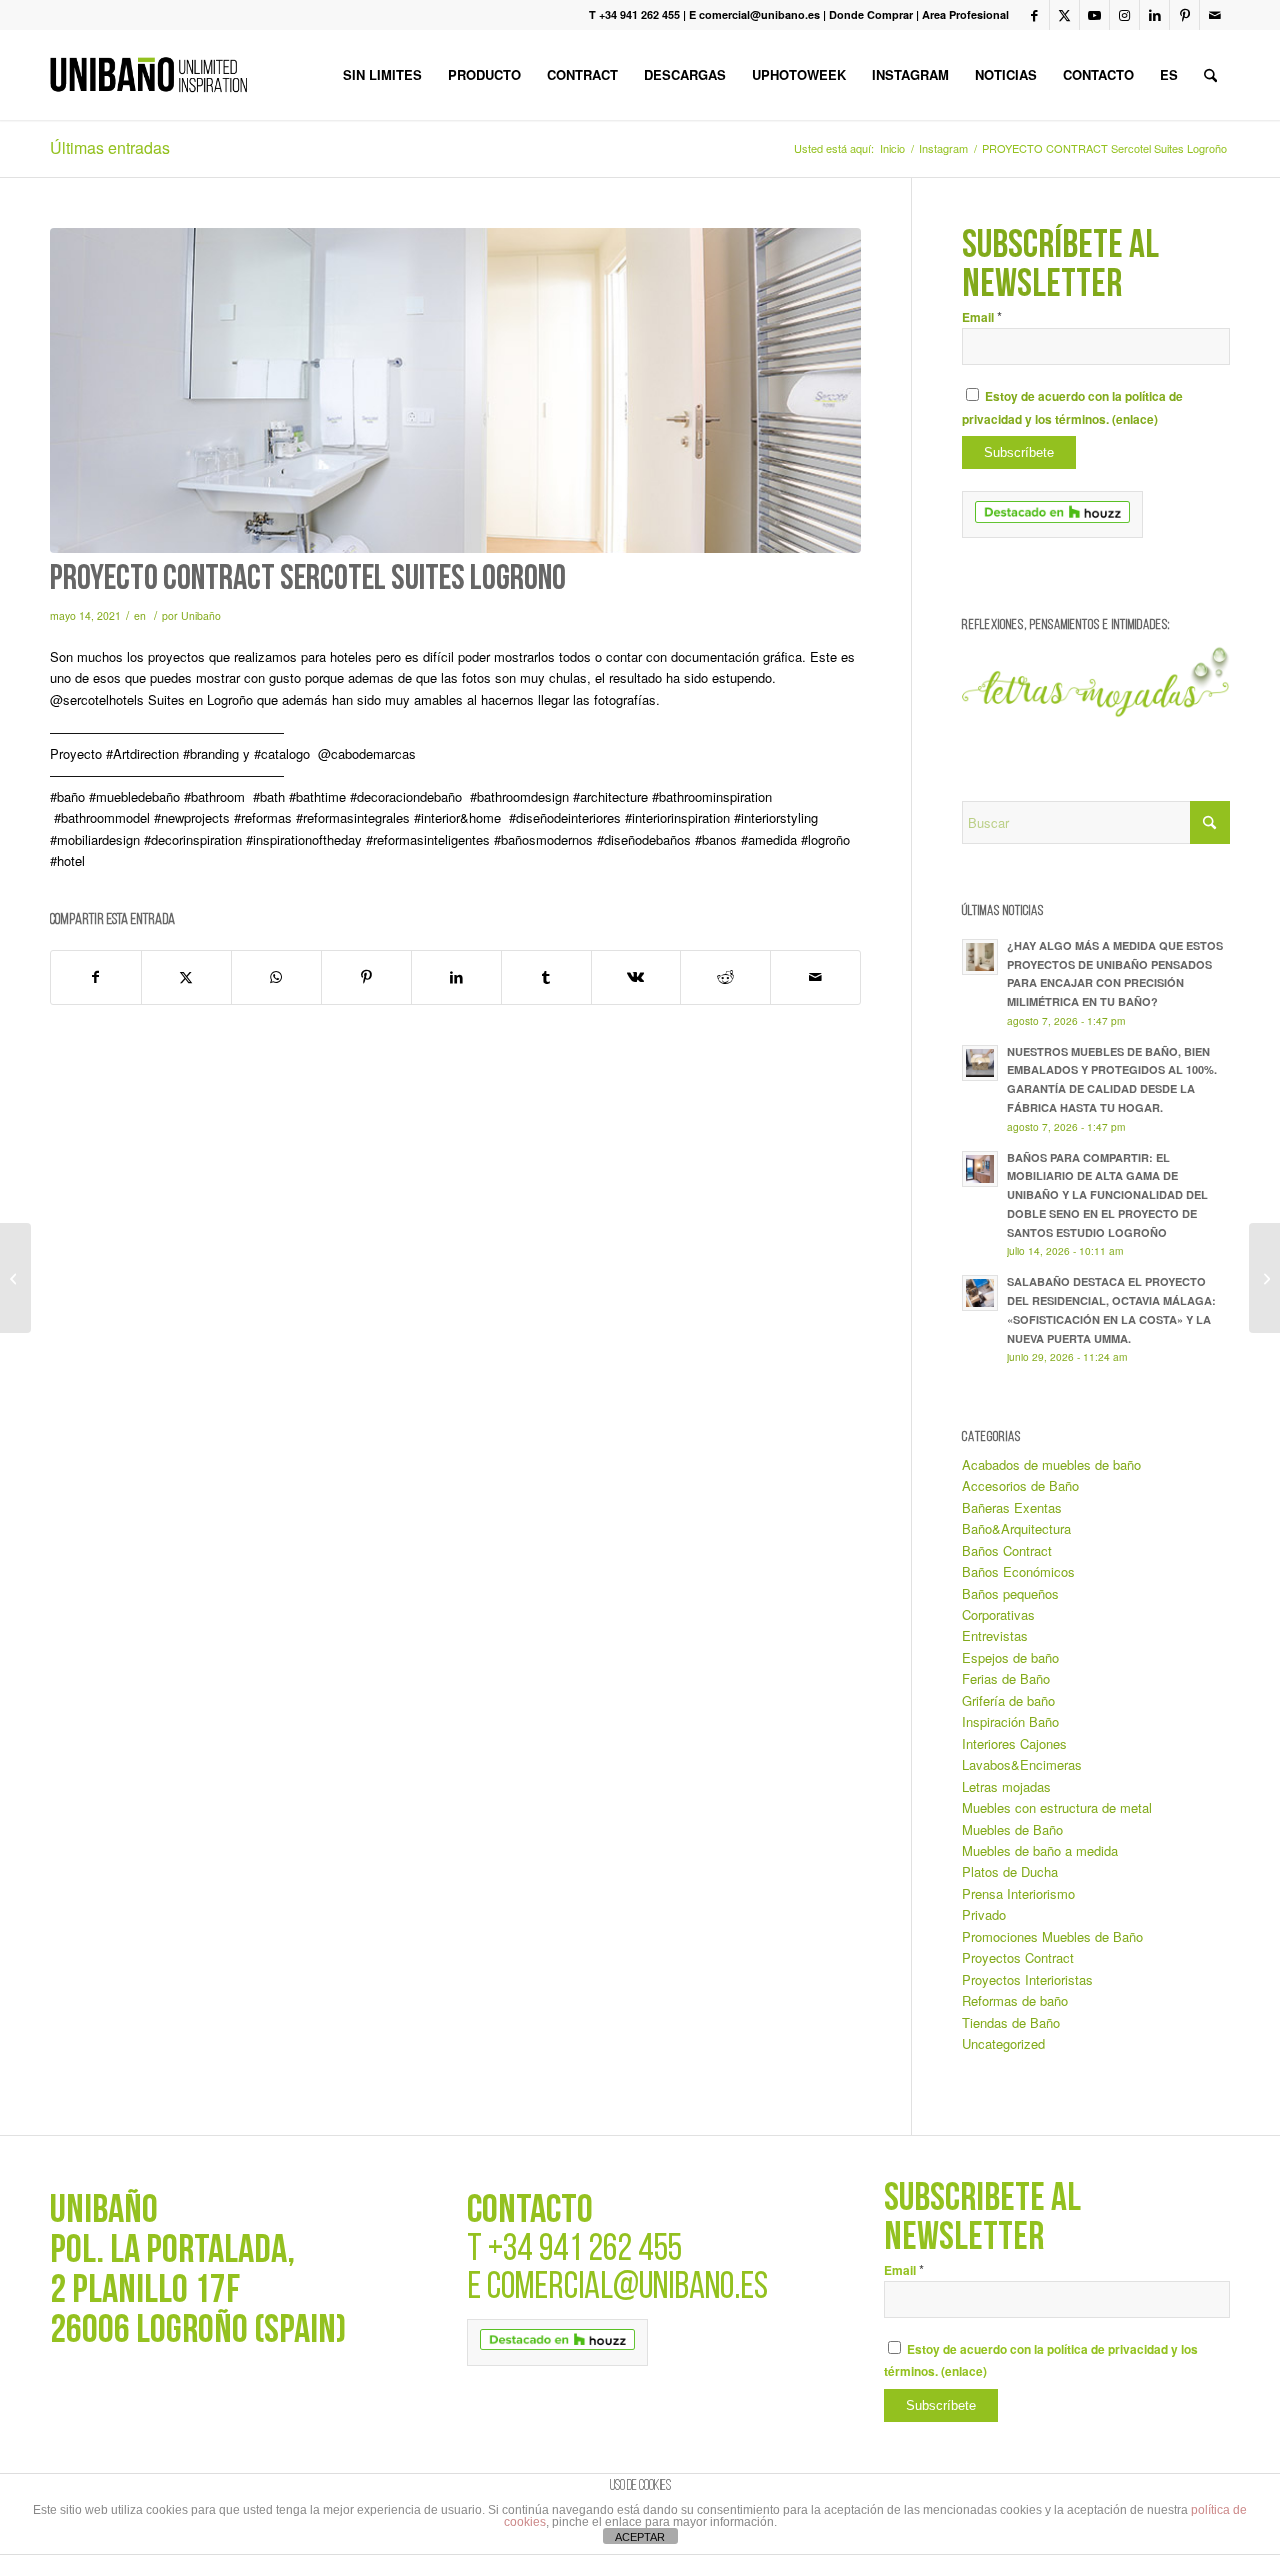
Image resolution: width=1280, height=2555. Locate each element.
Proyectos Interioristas (1027, 1979)
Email (982, 317)
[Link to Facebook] (1034, 15)
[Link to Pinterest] (1184, 15)
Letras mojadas (1006, 1786)
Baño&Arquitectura (1016, 1528)
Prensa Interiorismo (1018, 1893)
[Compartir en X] (186, 977)
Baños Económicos (1018, 1571)
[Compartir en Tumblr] (546, 977)
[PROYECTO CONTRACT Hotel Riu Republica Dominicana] (1264, 1278)
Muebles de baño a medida (1040, 1850)
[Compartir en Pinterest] (366, 977)
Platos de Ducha (1010, 1871)
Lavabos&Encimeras (1022, 1764)
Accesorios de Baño (1020, 1485)
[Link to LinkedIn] (1154, 15)
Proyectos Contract (1018, 1957)
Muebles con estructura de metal (1057, 1807)
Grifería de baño (1008, 1700)
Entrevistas (995, 1635)
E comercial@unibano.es (754, 14)
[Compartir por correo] (815, 977)
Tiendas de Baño (1011, 2022)
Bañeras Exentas (1012, 1507)
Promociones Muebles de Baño (1052, 1936)
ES (1169, 74)
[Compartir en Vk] (636, 977)
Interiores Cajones (1014, 1743)
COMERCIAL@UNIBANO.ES (627, 2288)
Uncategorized (1003, 2043)
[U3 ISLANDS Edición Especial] (15, 1278)
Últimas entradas (110, 147)
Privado (984, 1914)
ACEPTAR (640, 2537)
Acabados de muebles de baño (1051, 1464)
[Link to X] (1064, 15)
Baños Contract (1007, 1550)
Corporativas (998, 1614)
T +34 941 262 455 (634, 14)
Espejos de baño (1010, 1657)
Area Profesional (965, 14)
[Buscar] (1210, 75)
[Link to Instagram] (1124, 15)
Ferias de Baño (1006, 1678)
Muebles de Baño (1012, 1829)
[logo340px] (148, 75)
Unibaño (201, 615)
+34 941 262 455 (585, 2250)
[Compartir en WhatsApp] (276, 977)
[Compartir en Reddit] (725, 977)
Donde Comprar (871, 14)
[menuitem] (382, 75)
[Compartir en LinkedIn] (456, 977)
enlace (1135, 419)
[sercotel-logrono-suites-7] (455, 391)
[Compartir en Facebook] (96, 977)
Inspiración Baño (1010, 1721)
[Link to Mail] (1215, 15)
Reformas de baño (1015, 2000)
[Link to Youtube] (1094, 15)
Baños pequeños (1010, 1593)
